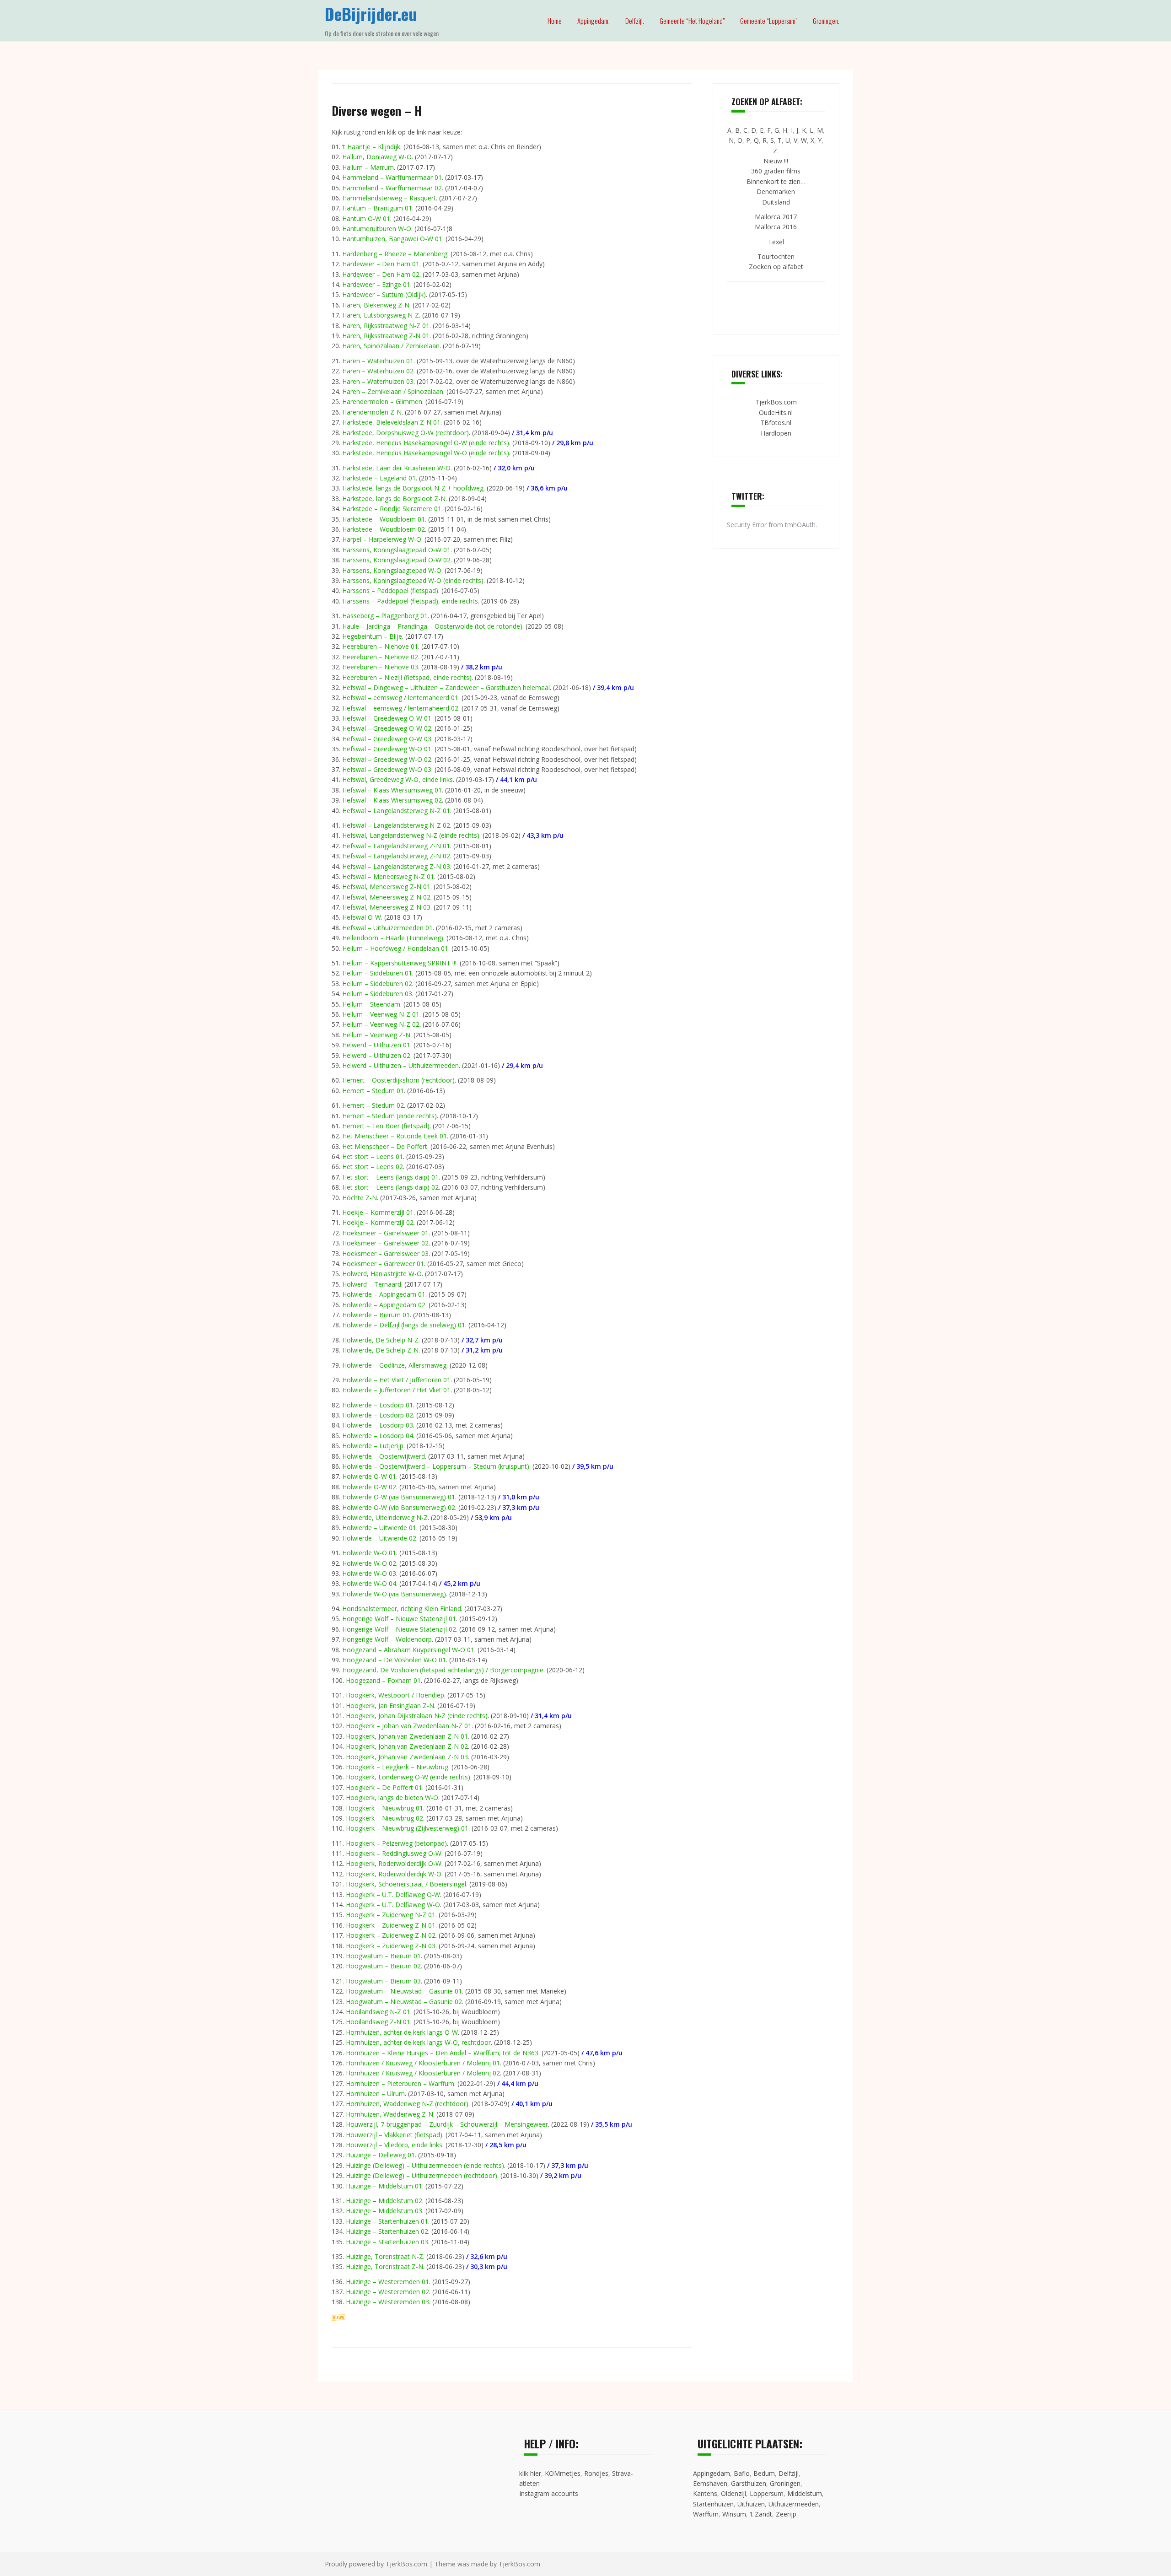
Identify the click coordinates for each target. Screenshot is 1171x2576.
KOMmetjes (563, 2473)
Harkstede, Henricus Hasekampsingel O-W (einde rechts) (426, 443)
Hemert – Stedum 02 (373, 1105)
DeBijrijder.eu (371, 13)
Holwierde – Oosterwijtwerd (384, 1456)
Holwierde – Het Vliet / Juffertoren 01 (396, 1380)
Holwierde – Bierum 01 (376, 1315)
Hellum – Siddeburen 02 (377, 984)
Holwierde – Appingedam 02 (384, 1305)
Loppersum (767, 2493)
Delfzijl (789, 2473)
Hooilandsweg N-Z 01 (378, 2012)
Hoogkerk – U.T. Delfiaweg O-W (393, 1894)
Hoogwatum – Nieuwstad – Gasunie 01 (404, 1991)
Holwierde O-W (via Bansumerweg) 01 (399, 1497)
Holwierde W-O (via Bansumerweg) (394, 1594)
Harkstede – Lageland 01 (379, 478)
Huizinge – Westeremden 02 (387, 2292)
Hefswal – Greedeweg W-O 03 (387, 769)
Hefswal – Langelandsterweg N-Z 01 (396, 811)
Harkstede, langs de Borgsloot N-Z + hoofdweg (413, 488)
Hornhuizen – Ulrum (375, 2094)
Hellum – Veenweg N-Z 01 (381, 1014)
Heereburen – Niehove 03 (380, 667)
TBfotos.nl (776, 423)
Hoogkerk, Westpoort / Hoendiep (395, 1695)
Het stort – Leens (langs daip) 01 (390, 1177)
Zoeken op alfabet (776, 267)
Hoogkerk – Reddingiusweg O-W (394, 1853)
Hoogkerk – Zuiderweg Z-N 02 (391, 1935)
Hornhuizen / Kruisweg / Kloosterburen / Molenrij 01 (423, 2063)
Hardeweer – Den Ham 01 (381, 264)
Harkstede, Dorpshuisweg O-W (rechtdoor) (406, 433)
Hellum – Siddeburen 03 (377, 994)
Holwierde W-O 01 (369, 1553)
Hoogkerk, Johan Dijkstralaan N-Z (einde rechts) (417, 1716)
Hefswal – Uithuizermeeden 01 (387, 928)
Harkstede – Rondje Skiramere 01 (392, 509)
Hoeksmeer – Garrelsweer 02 (385, 1243)
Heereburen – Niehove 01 (380, 646)
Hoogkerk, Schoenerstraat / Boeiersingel (406, 1884)
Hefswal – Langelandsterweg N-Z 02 (396, 825)
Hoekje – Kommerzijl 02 (378, 1222)
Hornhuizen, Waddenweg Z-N (389, 2114)
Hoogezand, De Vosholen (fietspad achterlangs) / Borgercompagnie (443, 1670)
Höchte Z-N (360, 1198)
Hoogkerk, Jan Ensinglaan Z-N (390, 1706)
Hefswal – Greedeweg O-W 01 (387, 718)
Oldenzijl (733, 2493)
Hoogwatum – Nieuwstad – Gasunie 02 (404, 2002)
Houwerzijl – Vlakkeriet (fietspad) (394, 2135)
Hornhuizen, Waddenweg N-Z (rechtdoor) (407, 2104)
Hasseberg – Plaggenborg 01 (385, 616)
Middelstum (805, 2493)
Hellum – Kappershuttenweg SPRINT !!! (399, 963)
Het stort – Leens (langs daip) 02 (390, 1187)
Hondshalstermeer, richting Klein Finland (402, 1609)
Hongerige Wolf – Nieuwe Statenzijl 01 (399, 1619)
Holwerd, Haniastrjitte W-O (382, 1274)
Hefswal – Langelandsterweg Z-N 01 (396, 846)
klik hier (530, 2473)
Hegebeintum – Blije (372, 636)
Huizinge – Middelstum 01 (384, 2186)
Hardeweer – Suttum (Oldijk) (384, 294)
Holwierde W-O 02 (369, 1563)
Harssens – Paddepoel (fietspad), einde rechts (410, 601)
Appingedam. (594, 21)
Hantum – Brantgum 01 (377, 208)
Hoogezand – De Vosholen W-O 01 (394, 1660)
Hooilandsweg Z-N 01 (378, 2022)
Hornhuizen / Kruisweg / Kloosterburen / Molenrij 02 (423, 2073)
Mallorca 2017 (776, 217)
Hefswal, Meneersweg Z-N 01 (386, 887)
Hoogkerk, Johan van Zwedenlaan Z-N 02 (407, 1746)
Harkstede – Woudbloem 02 (384, 529)
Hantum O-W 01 (366, 218)
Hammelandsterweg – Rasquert (389, 198)
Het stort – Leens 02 (373, 1167)
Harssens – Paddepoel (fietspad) (390, 590)
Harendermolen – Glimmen (382, 401)
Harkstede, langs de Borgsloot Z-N (394, 498)
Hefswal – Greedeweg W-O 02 (387, 759)
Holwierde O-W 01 (369, 1476)
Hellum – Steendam (371, 1004)
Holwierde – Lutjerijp (373, 1446)
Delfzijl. (635, 21)
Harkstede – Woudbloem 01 (384, 519)
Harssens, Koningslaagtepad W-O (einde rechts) (413, 580)
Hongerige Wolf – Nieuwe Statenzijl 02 (399, 1629)
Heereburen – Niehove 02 (380, 657)
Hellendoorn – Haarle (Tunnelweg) (393, 938)
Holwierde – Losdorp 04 (378, 1436)
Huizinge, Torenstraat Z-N (384, 2266)
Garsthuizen (749, 2483)
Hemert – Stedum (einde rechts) (389, 1116)
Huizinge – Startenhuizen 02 (387, 2231)
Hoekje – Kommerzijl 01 (378, 1212)
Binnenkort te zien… (776, 181)
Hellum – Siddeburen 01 (377, 973)
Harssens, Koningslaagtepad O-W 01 (396, 550)
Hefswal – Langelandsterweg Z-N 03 (396, 866)
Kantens (705, 2493)
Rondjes (596, 2473)
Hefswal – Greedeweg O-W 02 (387, 728)
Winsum (734, 2514)
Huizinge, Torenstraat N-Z (384, 2256)
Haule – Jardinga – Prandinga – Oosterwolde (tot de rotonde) (432, 626)
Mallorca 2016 (776, 227)
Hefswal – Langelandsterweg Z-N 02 (396, 856)
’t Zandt (761, 2514)
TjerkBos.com (776, 402)
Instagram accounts (549, 2493)
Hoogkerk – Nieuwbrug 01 (384, 1808)
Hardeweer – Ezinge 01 (376, 284)
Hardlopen (776, 433)
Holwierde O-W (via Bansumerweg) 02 (399, 1507)
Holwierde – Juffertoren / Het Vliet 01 (396, 1390)
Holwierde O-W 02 (369, 1487)
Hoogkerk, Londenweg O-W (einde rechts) (408, 1777)
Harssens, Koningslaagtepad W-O (392, 570)
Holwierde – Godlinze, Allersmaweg (394, 1365)
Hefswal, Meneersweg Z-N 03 (386, 907)
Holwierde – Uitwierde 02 (379, 1538)
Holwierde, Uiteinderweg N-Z (385, 1517)
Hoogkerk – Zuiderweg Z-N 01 (391, 1925)
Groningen (785, 2483)
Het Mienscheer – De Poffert (385, 1146)
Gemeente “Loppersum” (769, 21)
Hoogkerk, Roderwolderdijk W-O (394, 1874)
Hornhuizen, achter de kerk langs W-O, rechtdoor (418, 2042)
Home (555, 21)
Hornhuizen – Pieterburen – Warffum (400, 2083)
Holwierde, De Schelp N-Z (380, 1340)
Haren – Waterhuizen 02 (378, 371)
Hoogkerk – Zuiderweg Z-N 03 (391, 1946)
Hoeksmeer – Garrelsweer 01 (385, 1233)
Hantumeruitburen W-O (377, 229)
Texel (776, 242)
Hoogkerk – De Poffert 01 (384, 1787)
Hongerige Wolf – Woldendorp (387, 1639)
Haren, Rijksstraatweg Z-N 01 (386, 336)
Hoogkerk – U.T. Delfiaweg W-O (393, 1905)
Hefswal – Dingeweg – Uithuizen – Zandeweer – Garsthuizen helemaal (446, 687)
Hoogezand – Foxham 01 (383, 1680)
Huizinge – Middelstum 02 (384, 2201)
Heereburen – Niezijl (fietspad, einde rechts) (407, 677)
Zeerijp (786, 2514)
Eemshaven (710, 2483)
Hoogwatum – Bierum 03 (383, 1981)
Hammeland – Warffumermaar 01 (392, 177)
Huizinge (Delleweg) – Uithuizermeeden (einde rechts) (425, 2165)
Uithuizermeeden (794, 2504)
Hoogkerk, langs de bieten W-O (392, 1797)
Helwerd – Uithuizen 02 (376, 1055)
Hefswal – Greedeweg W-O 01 (387, 749)
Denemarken (776, 191)
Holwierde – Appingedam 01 (384, 1294)
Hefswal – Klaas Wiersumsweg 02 (392, 800)
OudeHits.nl (776, 412)
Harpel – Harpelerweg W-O (382, 539)
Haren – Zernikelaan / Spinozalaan (393, 391)
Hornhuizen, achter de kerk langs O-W (402, 2032)
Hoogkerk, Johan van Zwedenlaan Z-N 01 (407, 1736)
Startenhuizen (713, 2504)
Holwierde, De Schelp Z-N (380, 1350)
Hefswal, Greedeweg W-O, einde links (397, 779)
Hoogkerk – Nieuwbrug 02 (384, 1818)
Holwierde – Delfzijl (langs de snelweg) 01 (404, 1325)
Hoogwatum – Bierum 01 (383, 1956)
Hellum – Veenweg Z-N (376, 1035)
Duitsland (776, 202)
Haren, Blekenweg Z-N (376, 305)
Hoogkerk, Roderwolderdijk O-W (394, 1863)
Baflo (742, 2473)
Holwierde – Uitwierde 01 (379, 1528)
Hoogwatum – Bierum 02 (383, 1966)
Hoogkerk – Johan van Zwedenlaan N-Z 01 (409, 1726)
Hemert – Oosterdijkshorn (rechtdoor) (398, 1080)
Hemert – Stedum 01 (373, 1091)
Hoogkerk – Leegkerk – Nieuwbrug (397, 1767)
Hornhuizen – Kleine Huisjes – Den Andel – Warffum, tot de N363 (442, 2053)
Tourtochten (776, 256)
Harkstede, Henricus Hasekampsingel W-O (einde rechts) (426, 453)
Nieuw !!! (776, 161)
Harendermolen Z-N (372, 412)
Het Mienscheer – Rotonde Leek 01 (395, 1136)
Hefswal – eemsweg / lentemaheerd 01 (400, 698)
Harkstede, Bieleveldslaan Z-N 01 (391, 422)
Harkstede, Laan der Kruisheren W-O (396, 468)
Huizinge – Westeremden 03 (387, 2302)
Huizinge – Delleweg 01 (380, 2155)
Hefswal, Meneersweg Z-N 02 (386, 897)
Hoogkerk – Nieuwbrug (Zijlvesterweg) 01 (407, 1828)
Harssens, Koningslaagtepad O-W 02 (396, 560)
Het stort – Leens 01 (373, 1156)
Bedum (764, 2473)
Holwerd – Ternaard (372, 1284)
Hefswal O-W (362, 917)
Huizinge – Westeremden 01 (387, 2282)
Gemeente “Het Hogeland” (692, 21)
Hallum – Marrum (368, 167)
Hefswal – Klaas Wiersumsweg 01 (392, 790)
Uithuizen (751, 2504)
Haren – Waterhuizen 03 (378, 381)
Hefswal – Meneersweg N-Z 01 (388, 876)
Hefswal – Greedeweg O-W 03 (387, 739)
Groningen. (826, 21)
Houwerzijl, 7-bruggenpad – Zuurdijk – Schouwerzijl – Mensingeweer (447, 2124)
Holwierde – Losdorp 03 (378, 1425)
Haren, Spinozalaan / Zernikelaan (391, 346)
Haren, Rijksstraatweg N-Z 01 (386, 326)
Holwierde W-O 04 (369, 1583)
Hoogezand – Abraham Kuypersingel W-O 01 (408, 1650)
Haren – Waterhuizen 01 (378, 361)
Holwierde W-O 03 (369, 1573)
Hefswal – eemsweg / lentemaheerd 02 (400, 708)
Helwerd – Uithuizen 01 (376, 1045)
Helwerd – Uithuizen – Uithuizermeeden (400, 1065)
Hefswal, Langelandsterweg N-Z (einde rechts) (411, 835)
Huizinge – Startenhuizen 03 (387, 2242)
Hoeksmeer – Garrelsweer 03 (385, 1253)
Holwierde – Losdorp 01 (378, 1405)
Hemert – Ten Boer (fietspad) (386, 1126)
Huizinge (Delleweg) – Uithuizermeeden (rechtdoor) (422, 2175)
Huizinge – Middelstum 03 (384, 2211)
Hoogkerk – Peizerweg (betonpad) (396, 1843)
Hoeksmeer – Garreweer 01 (383, 1264)
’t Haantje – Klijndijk (371, 147)
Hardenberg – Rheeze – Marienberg (395, 254)
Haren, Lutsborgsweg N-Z (381, 315)
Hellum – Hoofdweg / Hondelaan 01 (395, 948)
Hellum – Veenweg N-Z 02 (381, 1024)
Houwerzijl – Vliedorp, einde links (394, 2145)
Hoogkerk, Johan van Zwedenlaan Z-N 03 (407, 1757)
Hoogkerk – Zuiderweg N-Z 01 (391, 1915)
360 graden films (776, 171)
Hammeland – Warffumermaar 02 (392, 188)
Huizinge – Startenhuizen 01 (387, 2221)
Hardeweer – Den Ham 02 (381, 274)
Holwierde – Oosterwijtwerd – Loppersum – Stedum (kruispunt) (436, 1466)
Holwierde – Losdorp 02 (378, 1415)
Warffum (706, 2514)
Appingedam (712, 2473)
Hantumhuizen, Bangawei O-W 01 (392, 239)
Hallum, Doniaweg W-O (377, 157)
